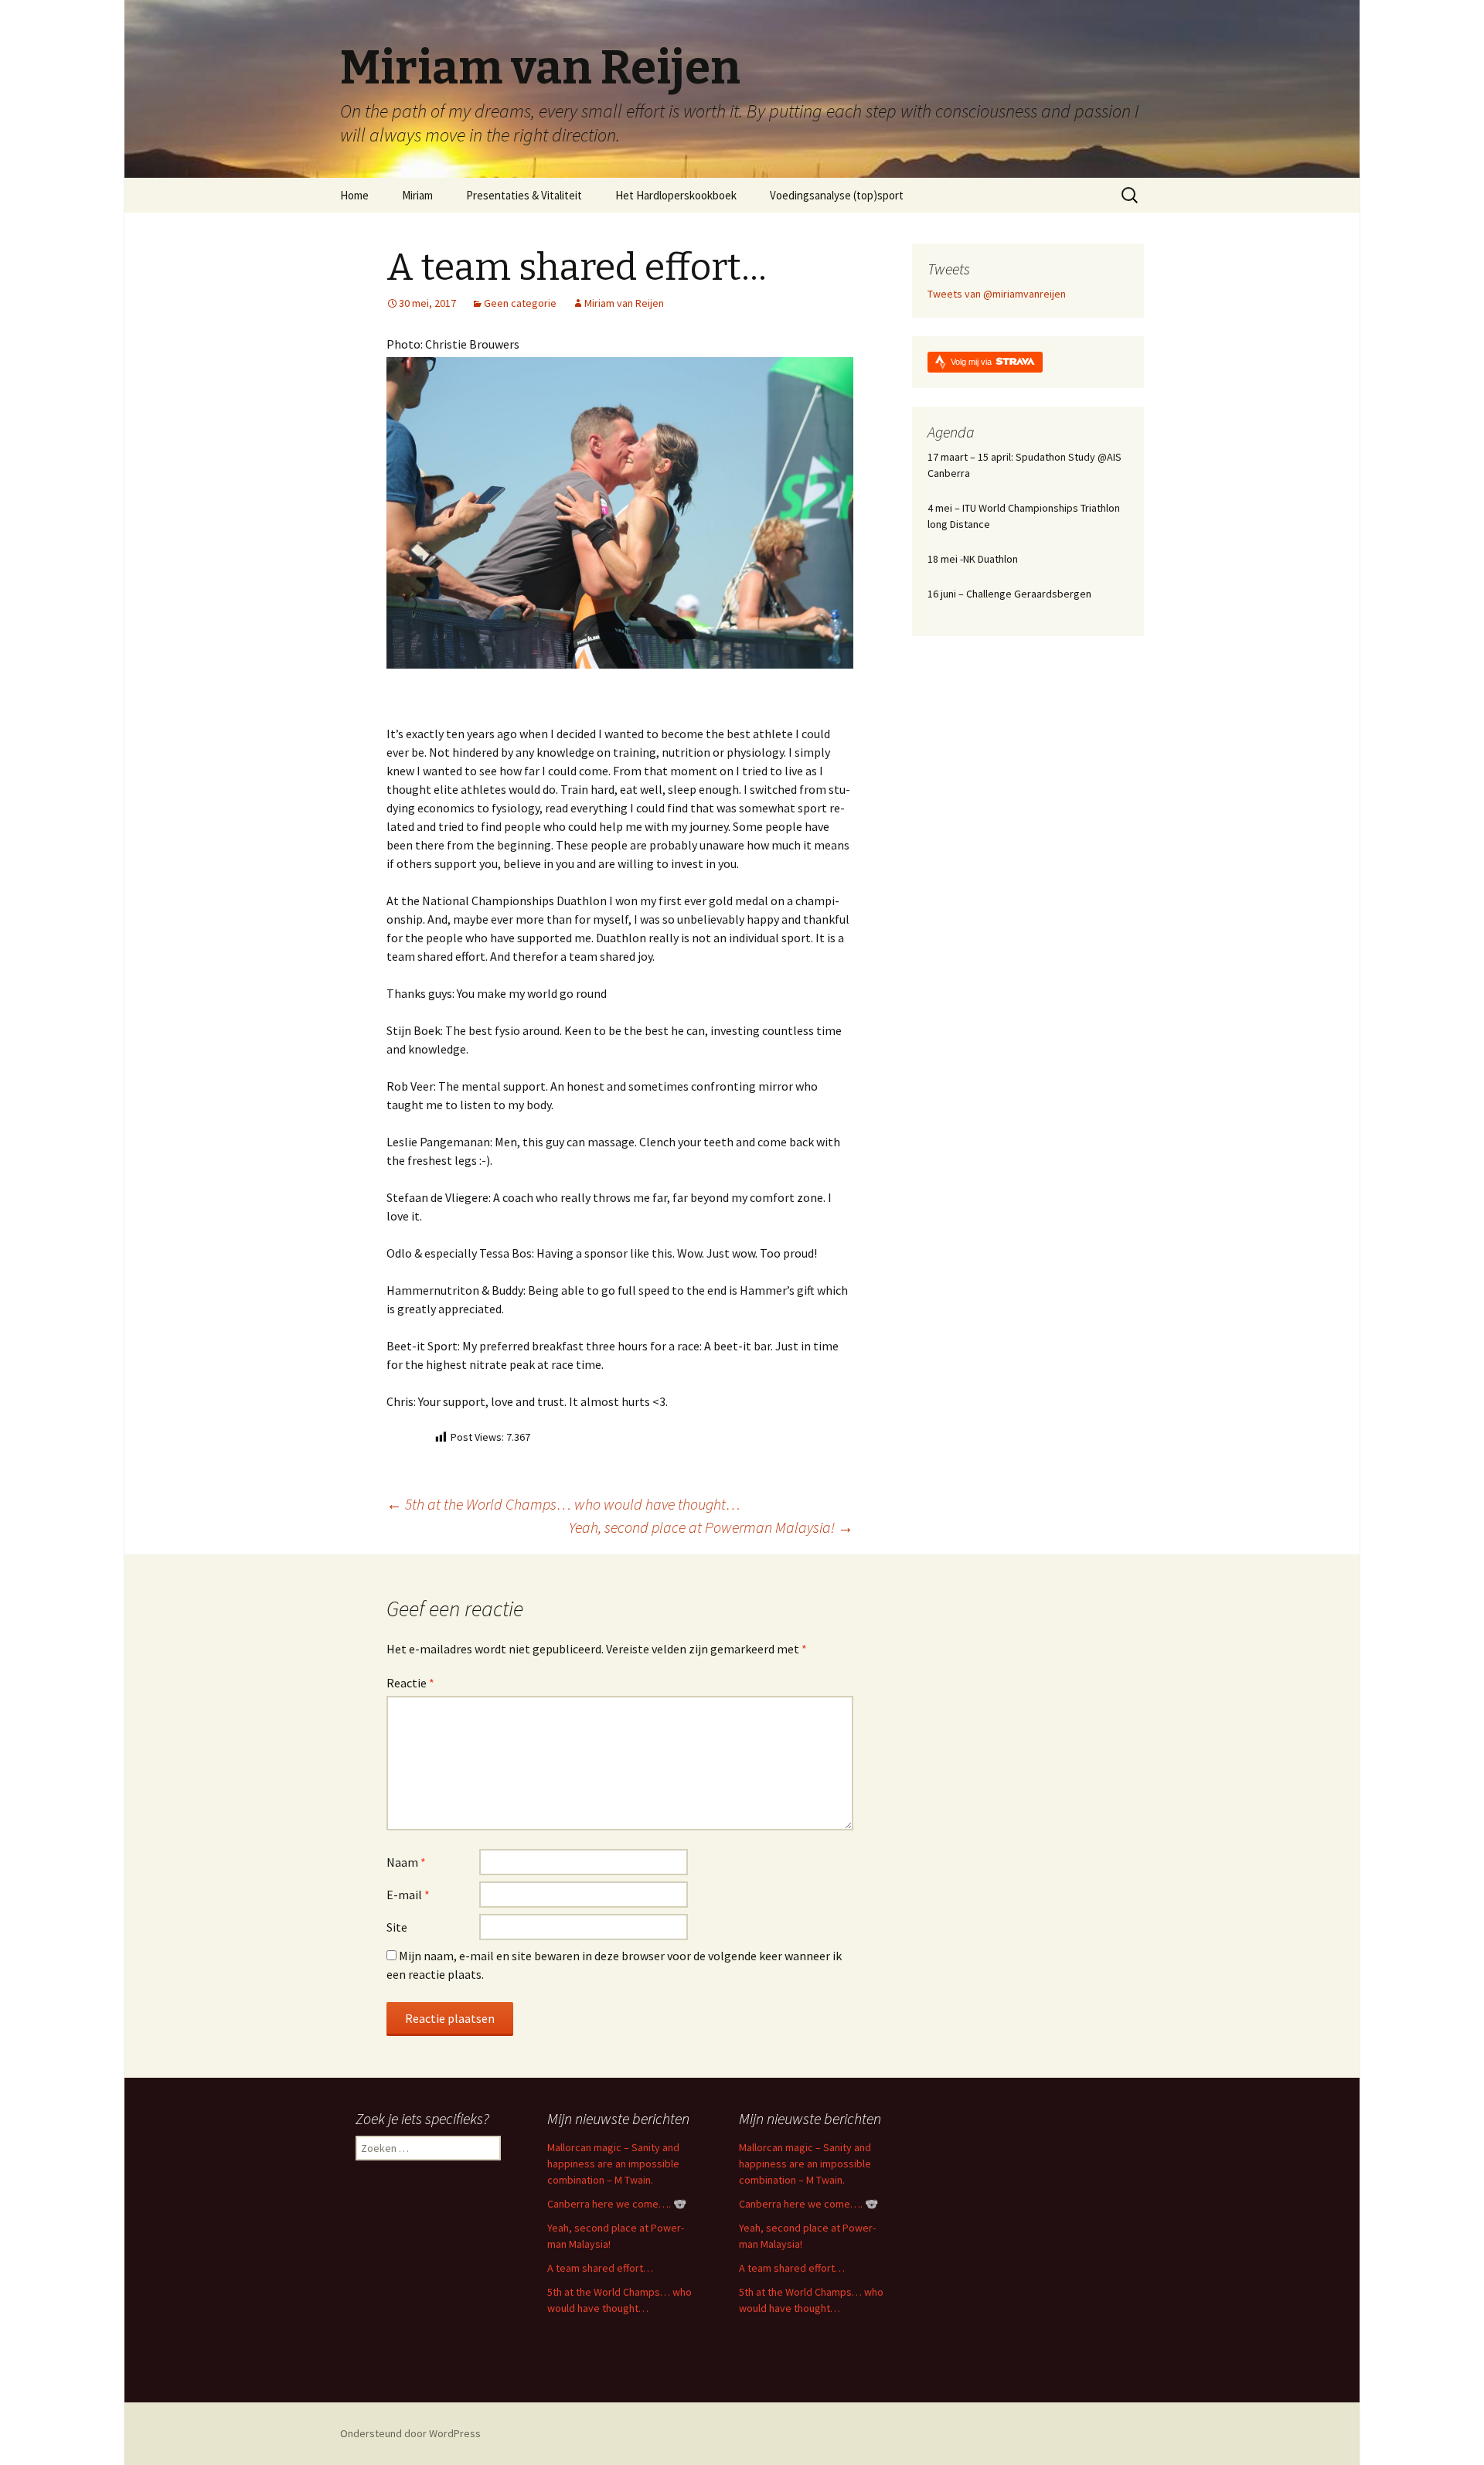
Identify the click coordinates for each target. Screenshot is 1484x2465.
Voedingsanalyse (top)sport (837, 195)
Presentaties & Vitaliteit (524, 195)
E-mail (408, 1895)
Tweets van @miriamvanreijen (997, 294)
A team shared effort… (600, 2268)
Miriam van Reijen (624, 303)
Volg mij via (972, 362)
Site (397, 1927)
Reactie (410, 1683)
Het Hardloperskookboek (676, 195)
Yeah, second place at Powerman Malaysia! (711, 1527)
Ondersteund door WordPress (410, 2433)
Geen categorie (520, 303)
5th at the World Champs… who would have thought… (563, 1504)
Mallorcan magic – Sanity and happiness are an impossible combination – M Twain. (613, 2164)
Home (354, 195)
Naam (406, 1862)
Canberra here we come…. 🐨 (617, 2204)
